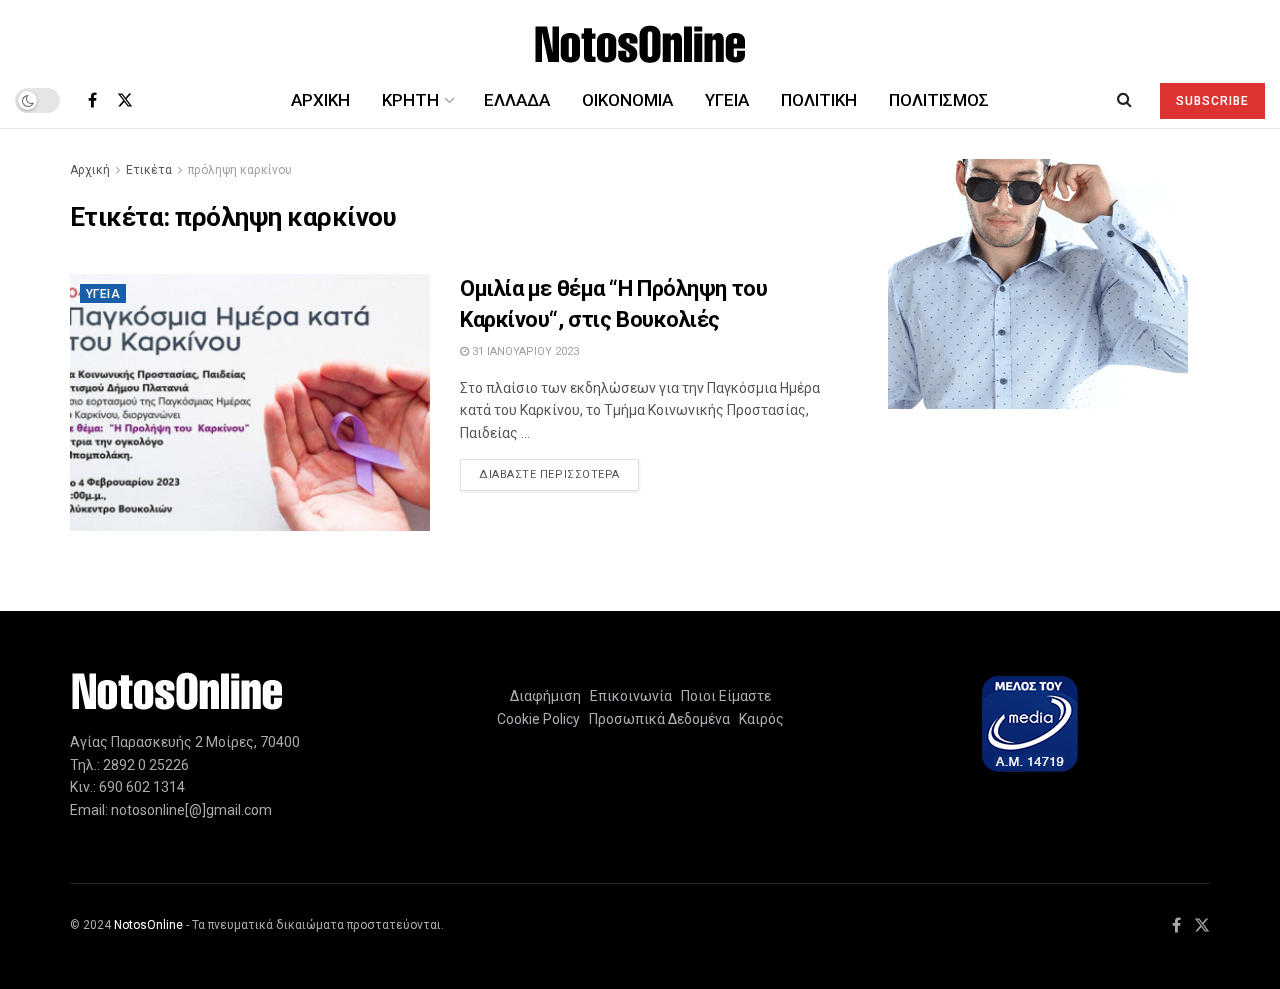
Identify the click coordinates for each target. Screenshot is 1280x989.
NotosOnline (148, 925)
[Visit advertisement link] (1037, 284)
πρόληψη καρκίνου (240, 170)
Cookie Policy (538, 719)
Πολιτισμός (939, 100)
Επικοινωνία (631, 696)
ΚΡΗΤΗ (410, 100)
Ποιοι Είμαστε (723, 696)
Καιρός (758, 719)
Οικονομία (627, 100)
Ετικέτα (149, 170)
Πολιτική (819, 100)
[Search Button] (1124, 100)
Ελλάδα (517, 100)
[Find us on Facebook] (92, 100)
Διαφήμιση (545, 696)
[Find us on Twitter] (125, 100)
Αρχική (320, 100)
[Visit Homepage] (640, 36)
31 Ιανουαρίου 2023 (524, 351)
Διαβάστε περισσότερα (559, 474)
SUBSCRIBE (1212, 101)
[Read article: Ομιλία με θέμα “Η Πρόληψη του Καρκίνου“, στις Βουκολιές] (250, 402)
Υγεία (727, 100)
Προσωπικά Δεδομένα (656, 719)
